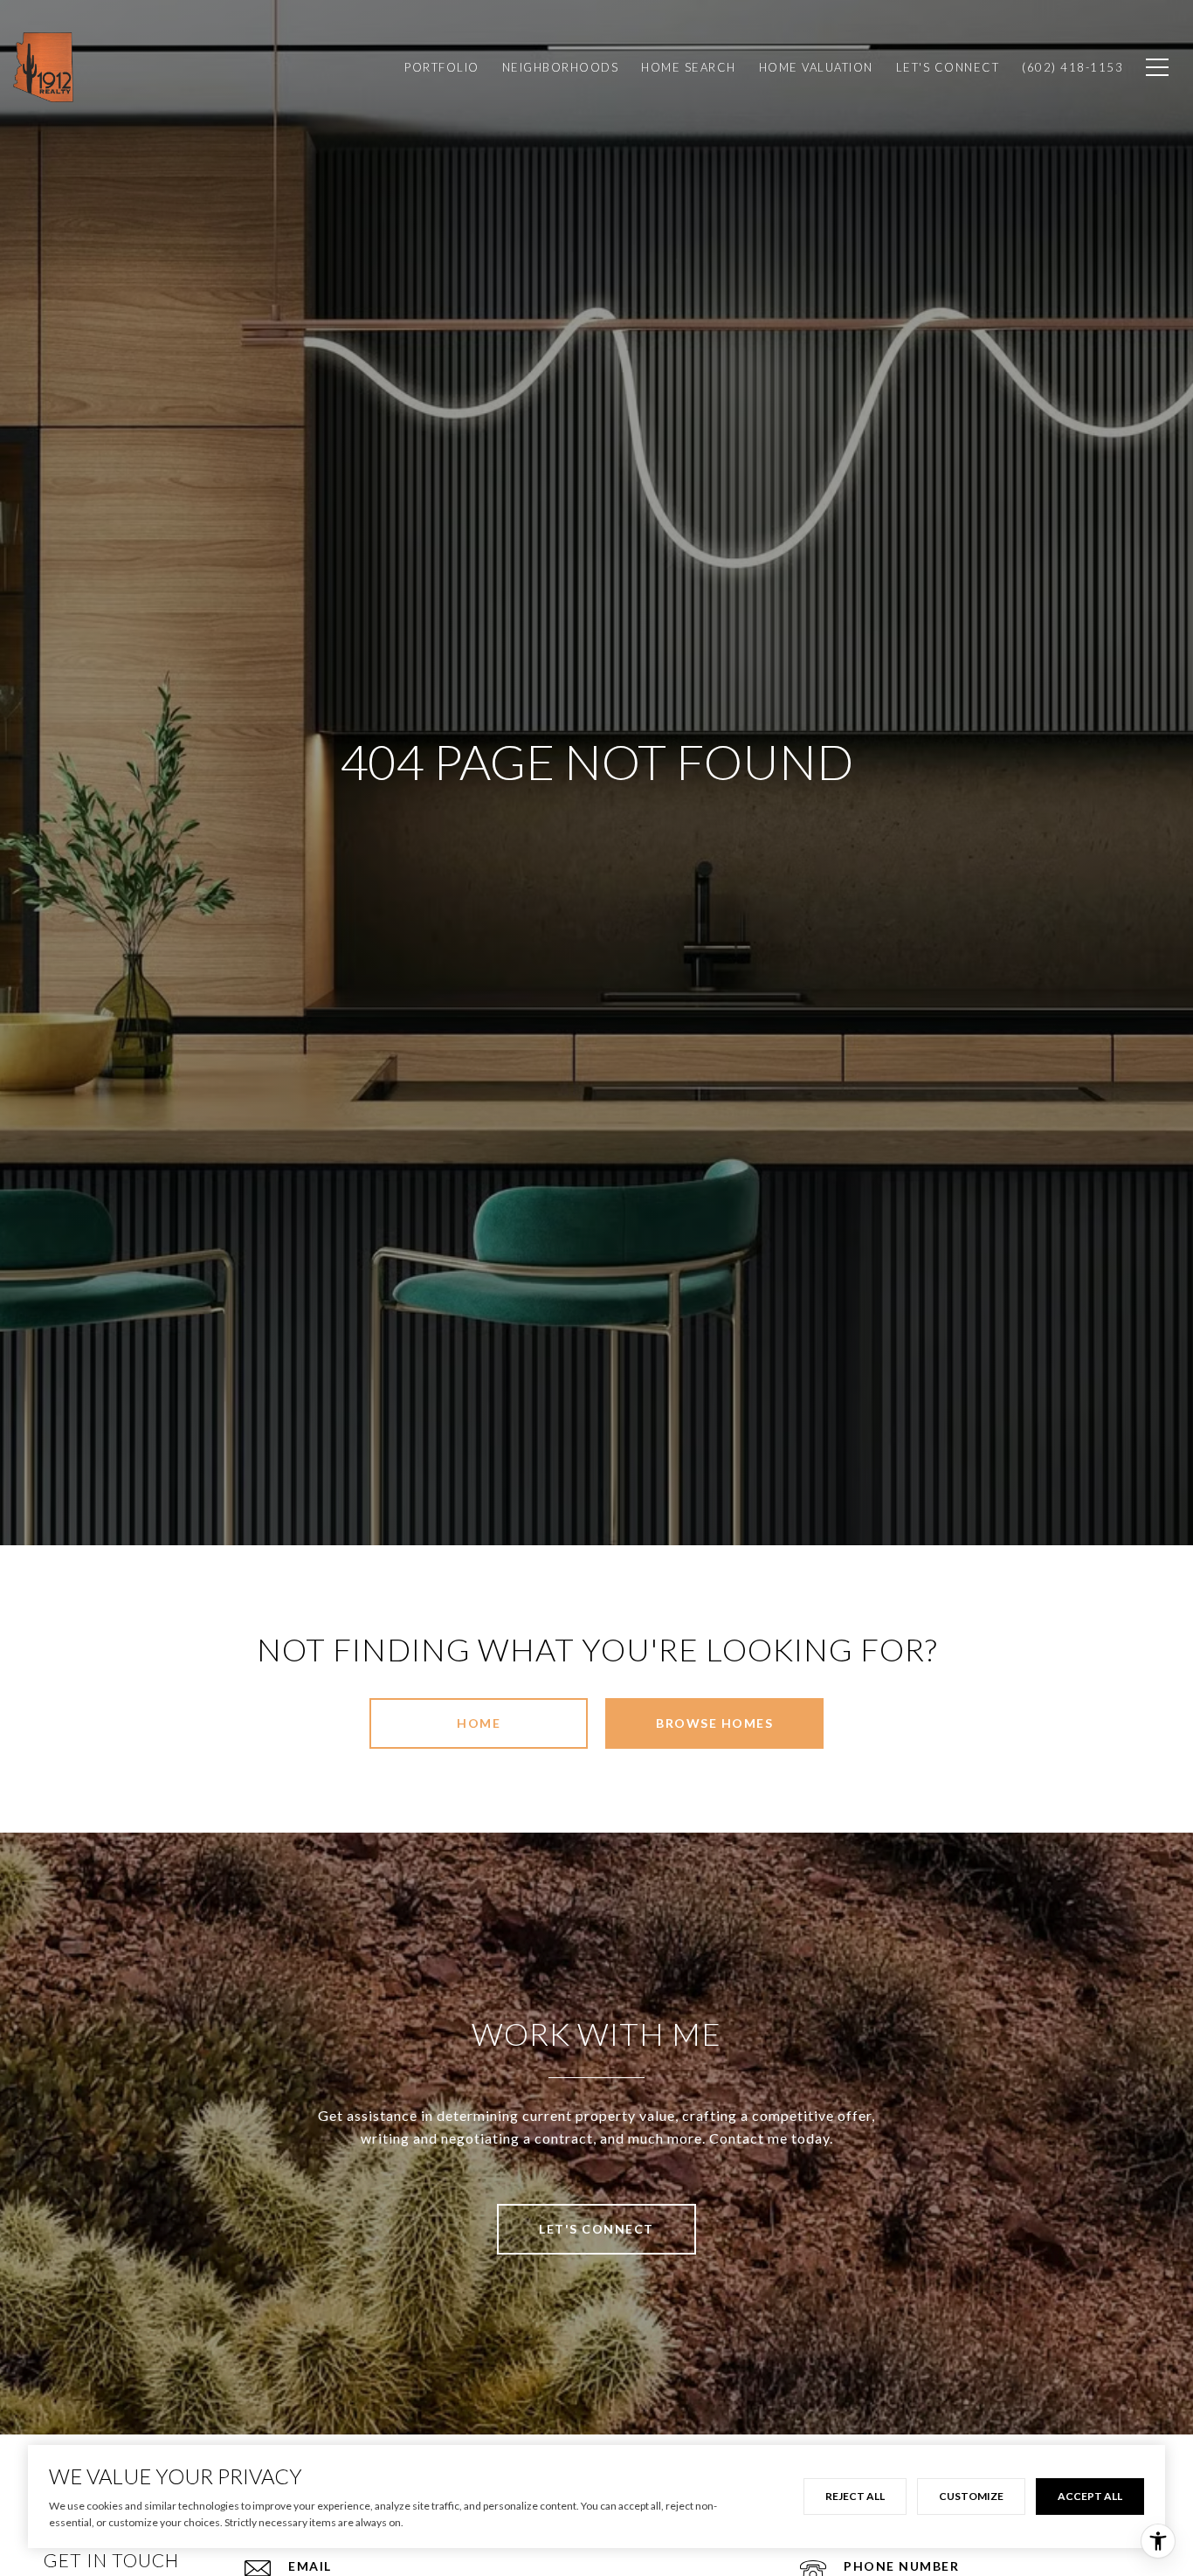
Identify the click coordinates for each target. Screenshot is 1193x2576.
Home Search (689, 67)
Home (479, 1723)
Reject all (855, 2496)
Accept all (1090, 2496)
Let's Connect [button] (596, 2229)
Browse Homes (714, 1723)
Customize (971, 2496)
